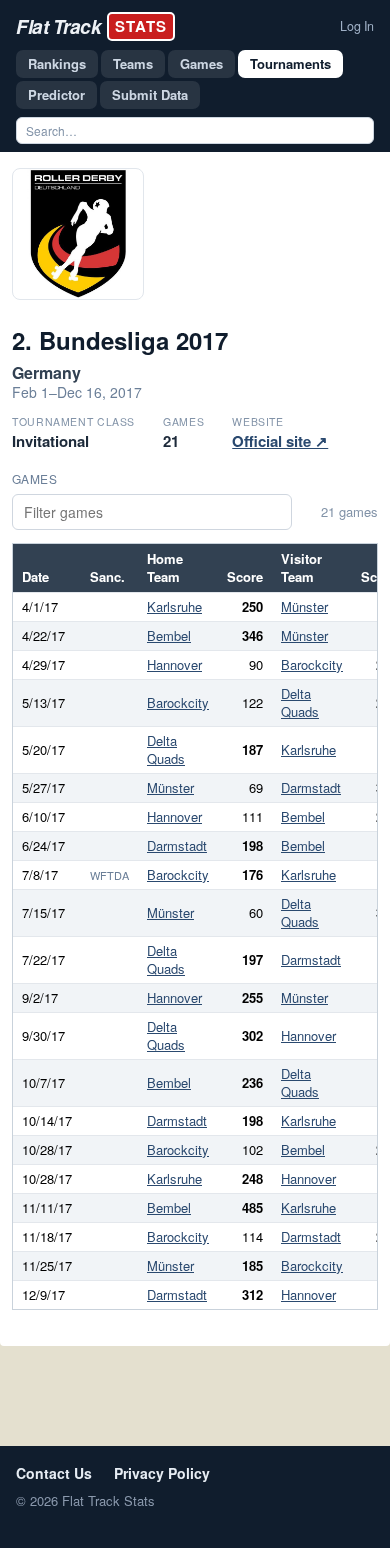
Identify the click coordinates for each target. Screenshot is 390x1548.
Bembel (169, 635)
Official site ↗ (280, 441)
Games (201, 63)
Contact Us (54, 1473)
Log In (357, 26)
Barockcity (312, 664)
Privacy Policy (162, 1473)
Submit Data (150, 94)
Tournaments (290, 63)
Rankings (57, 63)
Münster (304, 606)
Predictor (56, 94)
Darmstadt (311, 787)
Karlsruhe (174, 606)
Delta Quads (300, 702)
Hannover (174, 664)
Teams (133, 63)
